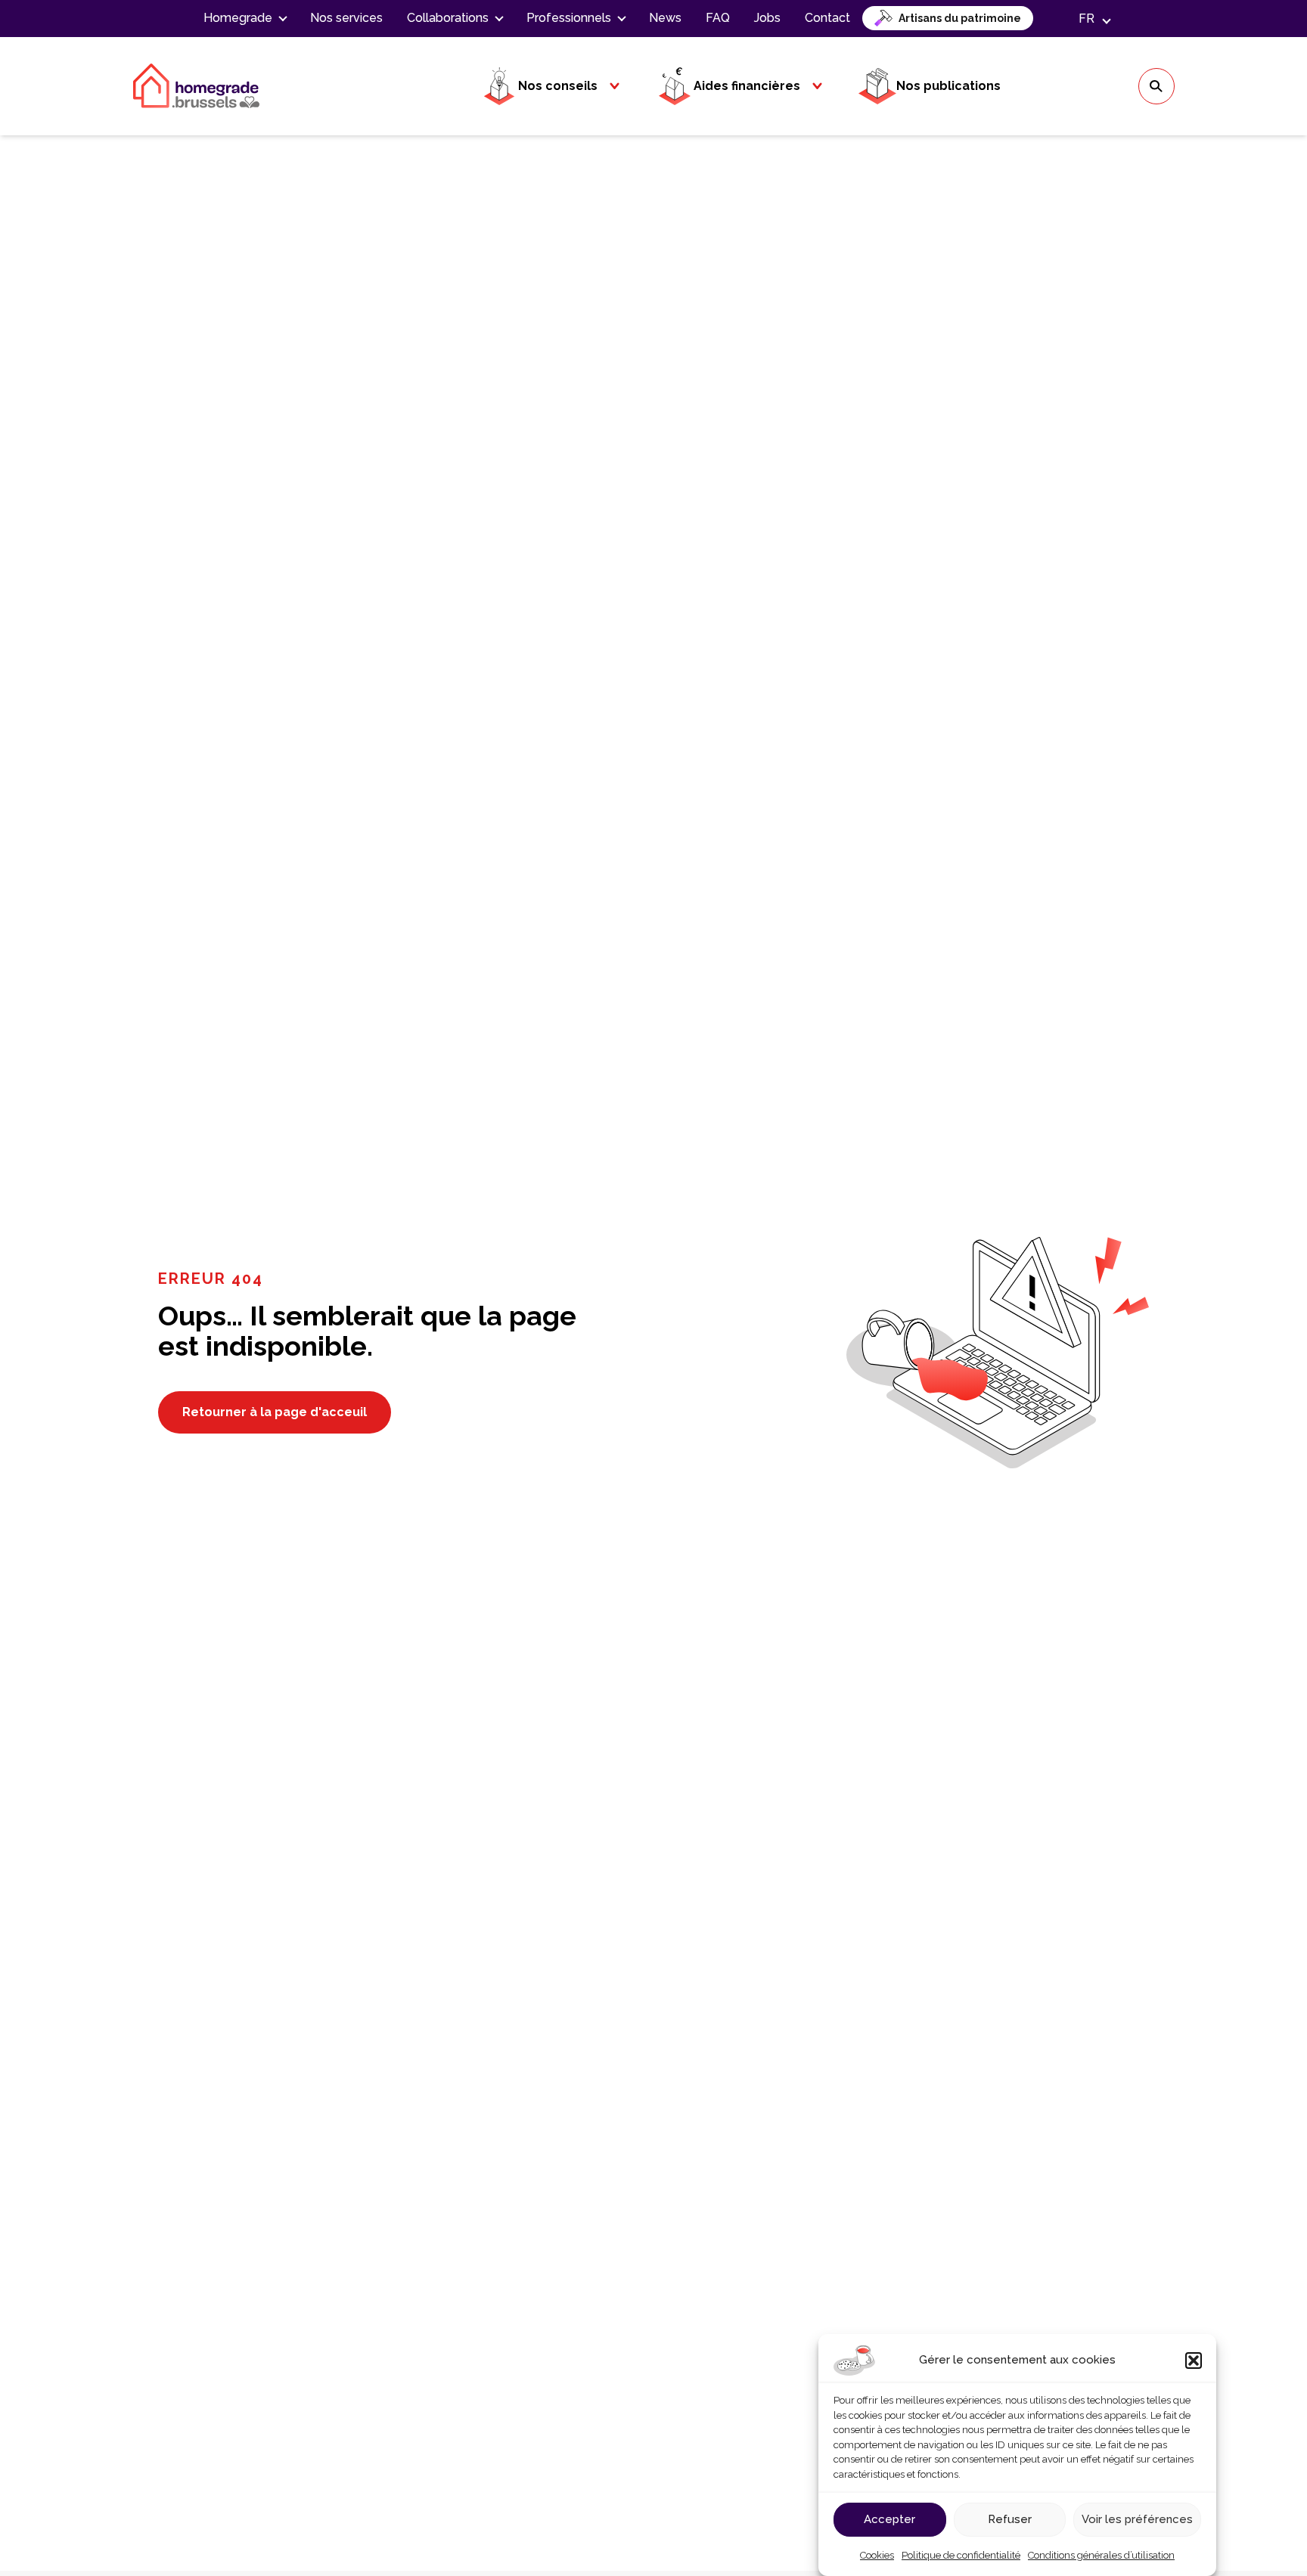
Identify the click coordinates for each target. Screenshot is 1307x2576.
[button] (1194, 2361)
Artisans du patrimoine (960, 18)
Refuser (1010, 2519)
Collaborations (448, 18)
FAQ (718, 18)
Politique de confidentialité (961, 2555)
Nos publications (948, 86)
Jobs (767, 18)
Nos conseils (558, 86)
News (665, 18)
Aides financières (747, 86)
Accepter (889, 2519)
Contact (827, 18)
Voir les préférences (1137, 2519)
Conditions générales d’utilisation (1101, 2555)
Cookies (877, 2555)
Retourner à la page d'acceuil (275, 1412)
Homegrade (238, 18)
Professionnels (569, 18)
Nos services (346, 18)
